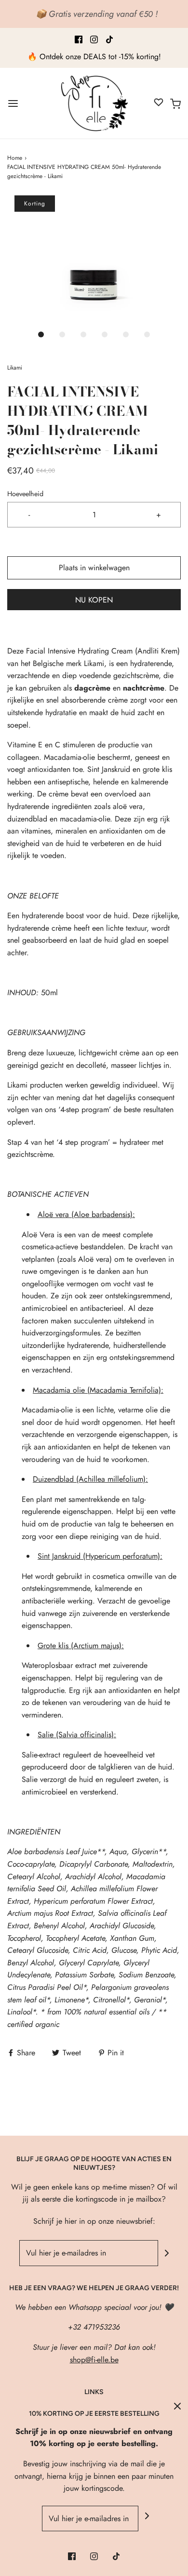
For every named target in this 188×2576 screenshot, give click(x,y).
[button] (94, 260)
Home (15, 158)
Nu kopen (94, 600)
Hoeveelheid (25, 494)
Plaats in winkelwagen (94, 568)
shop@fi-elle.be (94, 2360)
